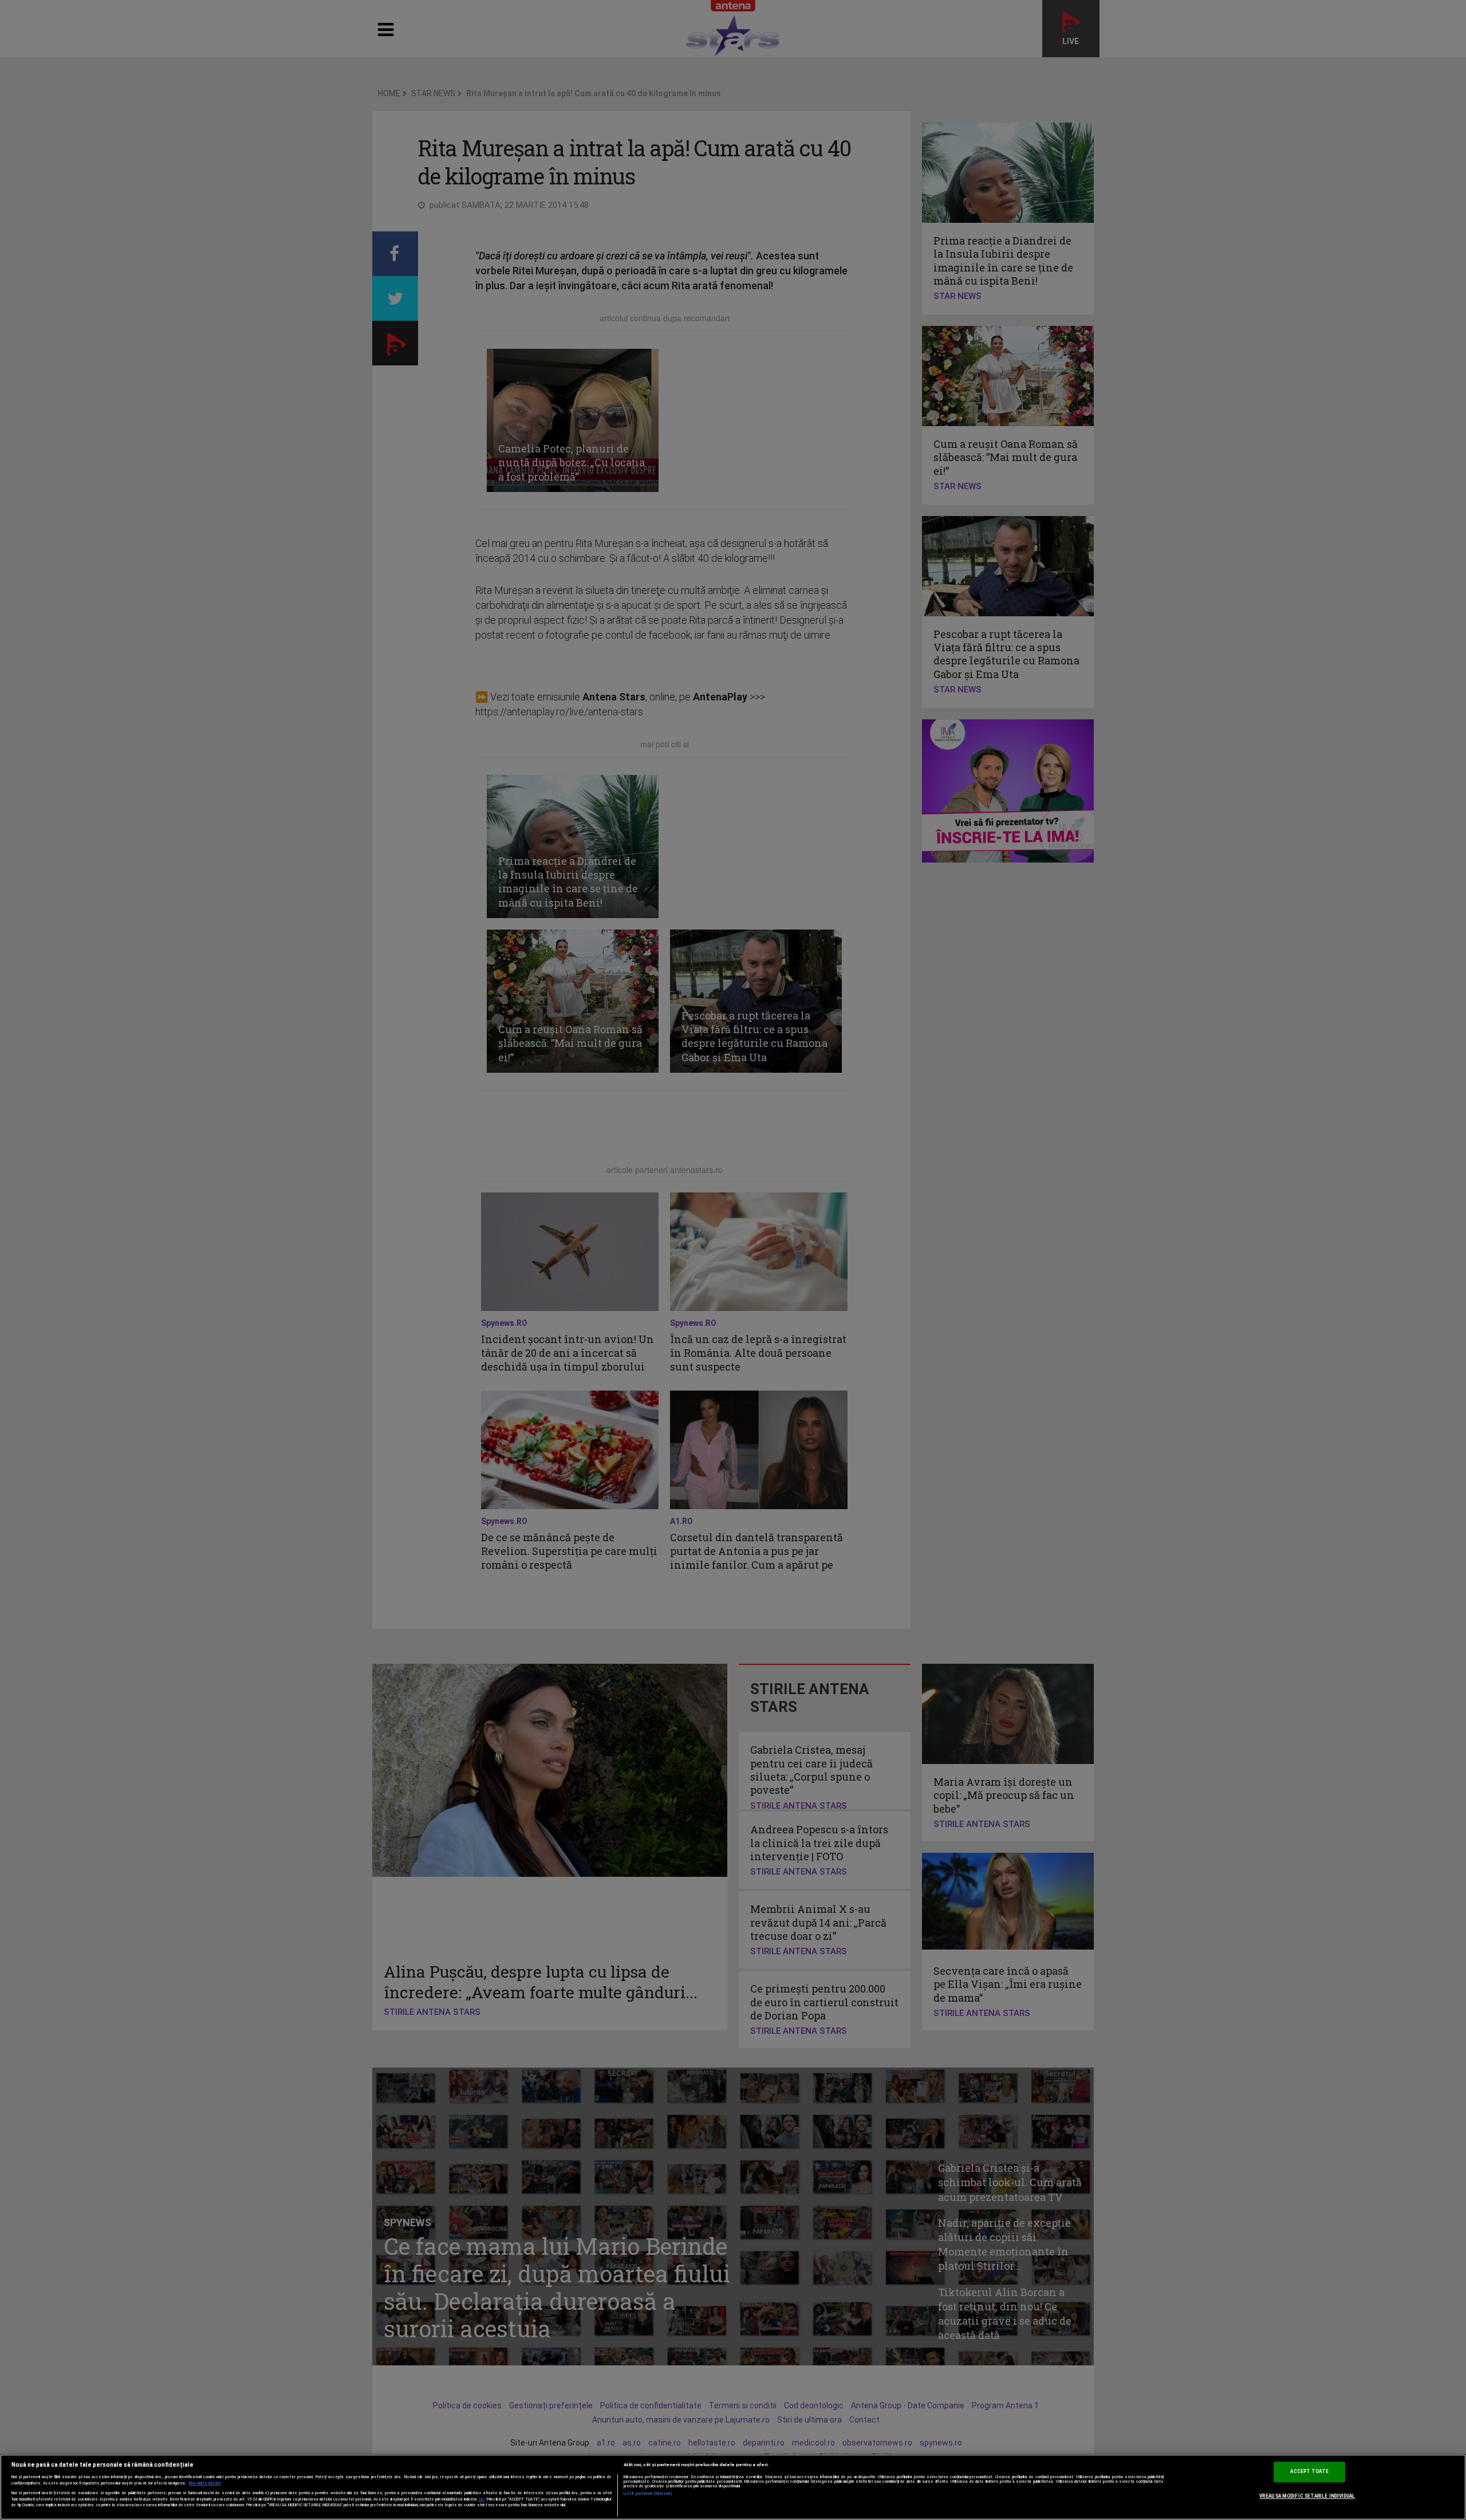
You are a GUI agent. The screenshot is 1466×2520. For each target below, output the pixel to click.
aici (482, 2499)
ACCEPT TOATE (1309, 2472)
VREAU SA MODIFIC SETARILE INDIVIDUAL (1307, 2496)
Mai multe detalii (205, 2483)
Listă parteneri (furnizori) (648, 2494)
